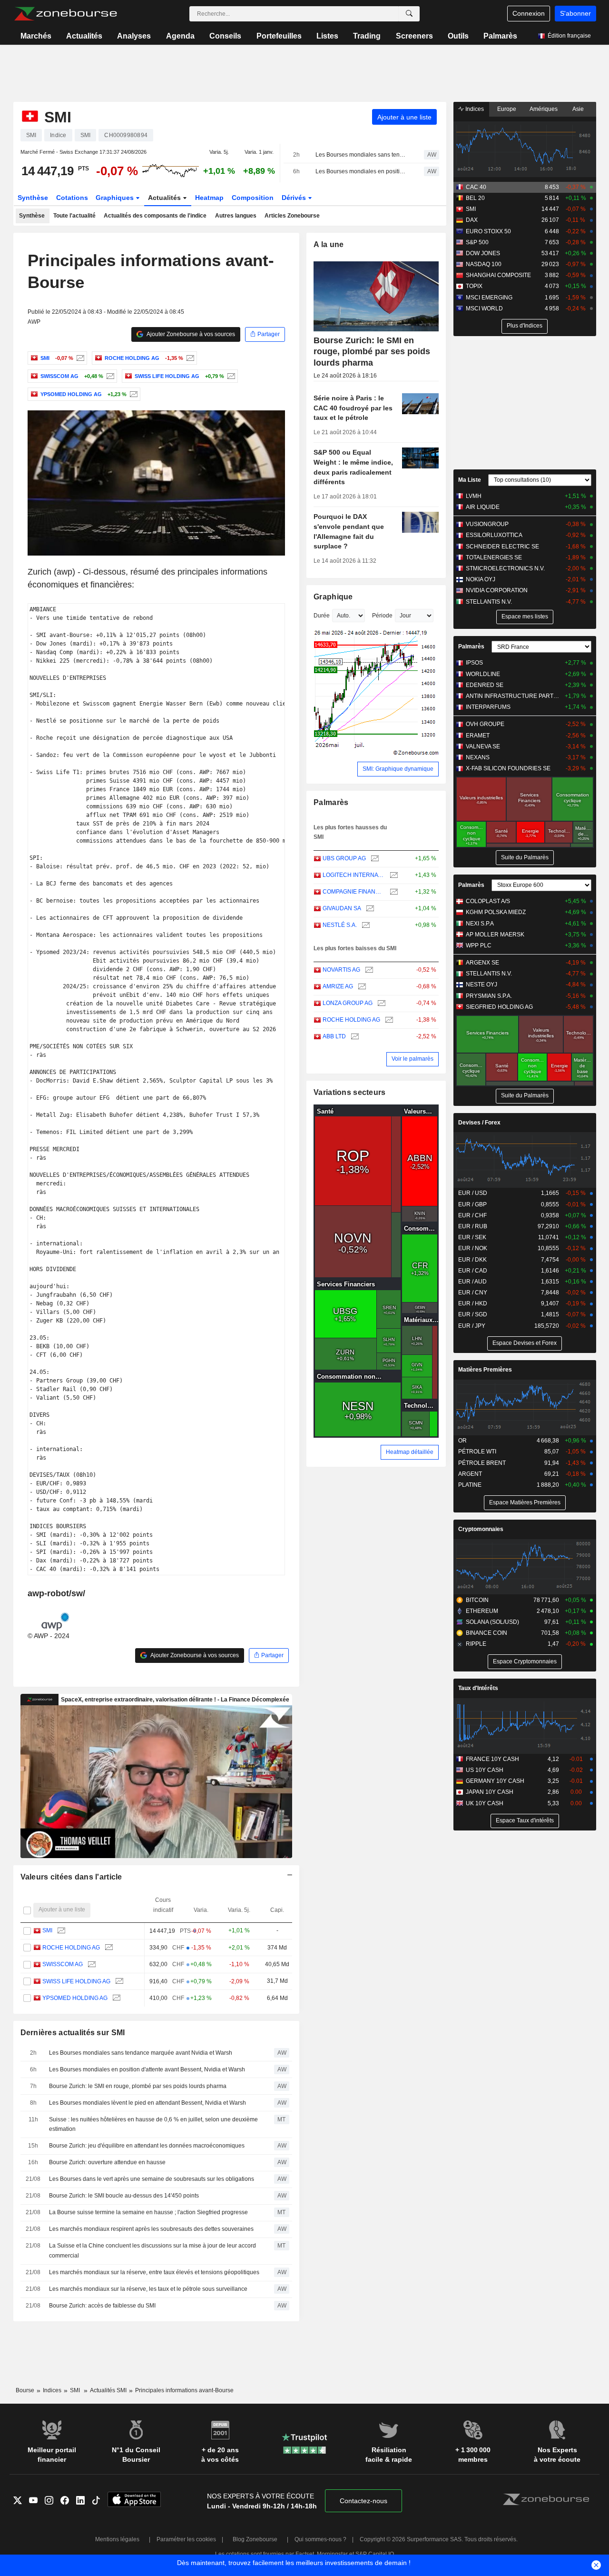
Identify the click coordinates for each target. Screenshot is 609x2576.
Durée (322, 616)
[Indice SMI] (79, 358)
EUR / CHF (472, 1215)
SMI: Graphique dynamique (398, 769)
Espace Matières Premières (525, 1502)
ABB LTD (334, 1036)
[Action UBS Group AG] (374, 859)
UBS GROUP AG (344, 858)
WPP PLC (479, 945)
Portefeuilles (279, 36)
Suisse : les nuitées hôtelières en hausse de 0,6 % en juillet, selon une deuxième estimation (153, 2124)
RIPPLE (476, 1644)
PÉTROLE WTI (477, 1452)
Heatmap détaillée (410, 1452)
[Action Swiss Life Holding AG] (230, 376)
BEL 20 (475, 198)
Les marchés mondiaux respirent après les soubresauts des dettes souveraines (151, 2229)
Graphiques (116, 198)
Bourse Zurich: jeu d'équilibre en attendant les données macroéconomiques (147, 2146)
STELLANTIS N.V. (489, 602)
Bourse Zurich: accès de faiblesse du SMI (102, 2306)
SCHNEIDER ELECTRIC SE (502, 547)
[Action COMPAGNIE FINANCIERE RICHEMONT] (393, 892)
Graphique (333, 597)
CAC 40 (476, 187)
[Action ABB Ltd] (354, 1037)
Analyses (134, 36)
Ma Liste (470, 480)
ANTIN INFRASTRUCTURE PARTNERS (514, 696)
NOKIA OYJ (481, 579)
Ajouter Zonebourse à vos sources (190, 334)
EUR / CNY (473, 1293)
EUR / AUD (472, 1282)
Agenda (180, 36)
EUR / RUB (473, 1226)
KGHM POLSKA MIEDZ (496, 912)
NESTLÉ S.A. (340, 925)
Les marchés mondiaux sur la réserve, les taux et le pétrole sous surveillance (148, 2289)
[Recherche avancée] (409, 14)
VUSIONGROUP (487, 524)
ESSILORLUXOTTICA (494, 535)
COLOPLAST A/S (488, 901)
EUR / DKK (472, 1260)
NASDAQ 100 (484, 264)
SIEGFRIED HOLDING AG (499, 1007)
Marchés (36, 36)
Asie (578, 109)
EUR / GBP (472, 1204)
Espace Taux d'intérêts (525, 1820)
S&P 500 (477, 242)
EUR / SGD (473, 1314)
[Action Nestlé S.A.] (365, 925)
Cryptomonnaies (481, 1529)
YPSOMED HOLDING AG (75, 1998)
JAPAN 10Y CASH (490, 1792)
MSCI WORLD (484, 308)
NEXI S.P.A (480, 924)
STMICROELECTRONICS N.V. (505, 568)
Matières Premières (485, 1370)
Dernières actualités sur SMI (73, 2033)
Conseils (225, 36)
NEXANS (478, 757)
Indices (474, 109)
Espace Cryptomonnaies (525, 1661)
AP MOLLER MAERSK (495, 935)
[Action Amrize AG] (361, 987)
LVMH (474, 496)
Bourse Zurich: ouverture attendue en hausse (107, 2162)
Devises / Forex (479, 1123)
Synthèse (33, 198)
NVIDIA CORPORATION (497, 590)
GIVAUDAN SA (342, 908)
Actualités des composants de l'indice (155, 216)
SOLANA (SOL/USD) (492, 1622)
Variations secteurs (349, 1092)
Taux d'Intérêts (478, 1688)
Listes (327, 36)
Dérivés (295, 198)
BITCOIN (477, 1600)
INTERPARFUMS (488, 707)
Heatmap (209, 198)
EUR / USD (473, 1193)
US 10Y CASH (485, 1770)
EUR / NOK (473, 1248)
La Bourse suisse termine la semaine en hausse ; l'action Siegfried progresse (148, 2212)
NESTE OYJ (481, 985)
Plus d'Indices (525, 326)
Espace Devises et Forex (525, 1343)
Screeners (414, 36)
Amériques (544, 109)
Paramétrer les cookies (186, 2539)
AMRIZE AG (338, 986)
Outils (458, 36)
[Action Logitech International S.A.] (393, 875)
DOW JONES (483, 253)
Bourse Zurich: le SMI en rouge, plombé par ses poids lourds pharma (138, 2086)
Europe (507, 109)
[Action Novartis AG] (368, 970)
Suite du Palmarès (525, 857)
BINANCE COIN (486, 1633)
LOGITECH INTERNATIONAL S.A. (354, 875)
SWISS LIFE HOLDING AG (76, 1981)
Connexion (529, 13)
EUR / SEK (472, 1237)
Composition (253, 198)
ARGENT (470, 1474)
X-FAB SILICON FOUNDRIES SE (508, 768)
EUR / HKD (473, 1303)
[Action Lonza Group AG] (380, 1003)
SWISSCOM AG (63, 1964)
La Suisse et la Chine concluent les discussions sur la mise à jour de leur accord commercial (152, 2251)
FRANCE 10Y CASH (492, 1759)
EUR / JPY (472, 1326)
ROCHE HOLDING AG (71, 1948)
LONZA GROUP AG (348, 1003)
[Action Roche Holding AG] (189, 358)
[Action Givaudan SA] (369, 909)
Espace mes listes (525, 617)
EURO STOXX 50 (488, 231)
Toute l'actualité (74, 216)
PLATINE (470, 1485)
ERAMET (478, 736)
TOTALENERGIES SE (494, 557)
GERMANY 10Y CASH (495, 1781)
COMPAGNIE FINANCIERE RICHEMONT (354, 892)
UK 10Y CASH (485, 1803)
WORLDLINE (483, 674)
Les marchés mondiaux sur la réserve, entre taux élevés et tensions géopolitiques (154, 2272)
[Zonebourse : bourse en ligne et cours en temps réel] (65, 14)
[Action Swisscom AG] (109, 376)
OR (462, 1441)
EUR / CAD (473, 1271)
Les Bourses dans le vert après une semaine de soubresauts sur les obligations (152, 2179)
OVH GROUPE (485, 724)
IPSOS (474, 663)
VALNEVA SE (483, 746)
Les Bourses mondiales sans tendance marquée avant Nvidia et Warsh (361, 155)
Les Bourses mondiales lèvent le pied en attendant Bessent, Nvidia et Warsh (147, 2103)
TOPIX (474, 286)
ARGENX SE (482, 963)
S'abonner (575, 13)
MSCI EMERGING (489, 298)
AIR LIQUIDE (483, 507)
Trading (367, 36)
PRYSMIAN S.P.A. (489, 996)
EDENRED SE (485, 685)
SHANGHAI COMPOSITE (498, 275)
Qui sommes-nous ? (320, 2539)
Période (382, 616)
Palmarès (500, 36)
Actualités (84, 36)
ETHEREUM (482, 1611)
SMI (47, 1930)
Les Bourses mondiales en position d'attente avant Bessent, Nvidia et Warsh (361, 171)
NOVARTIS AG (341, 970)
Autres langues (236, 216)
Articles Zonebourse (292, 216)
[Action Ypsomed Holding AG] (133, 394)
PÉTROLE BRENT (482, 1463)
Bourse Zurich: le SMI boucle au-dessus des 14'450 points (124, 2196)
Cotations (72, 198)
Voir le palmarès (413, 1059)
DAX (472, 220)
